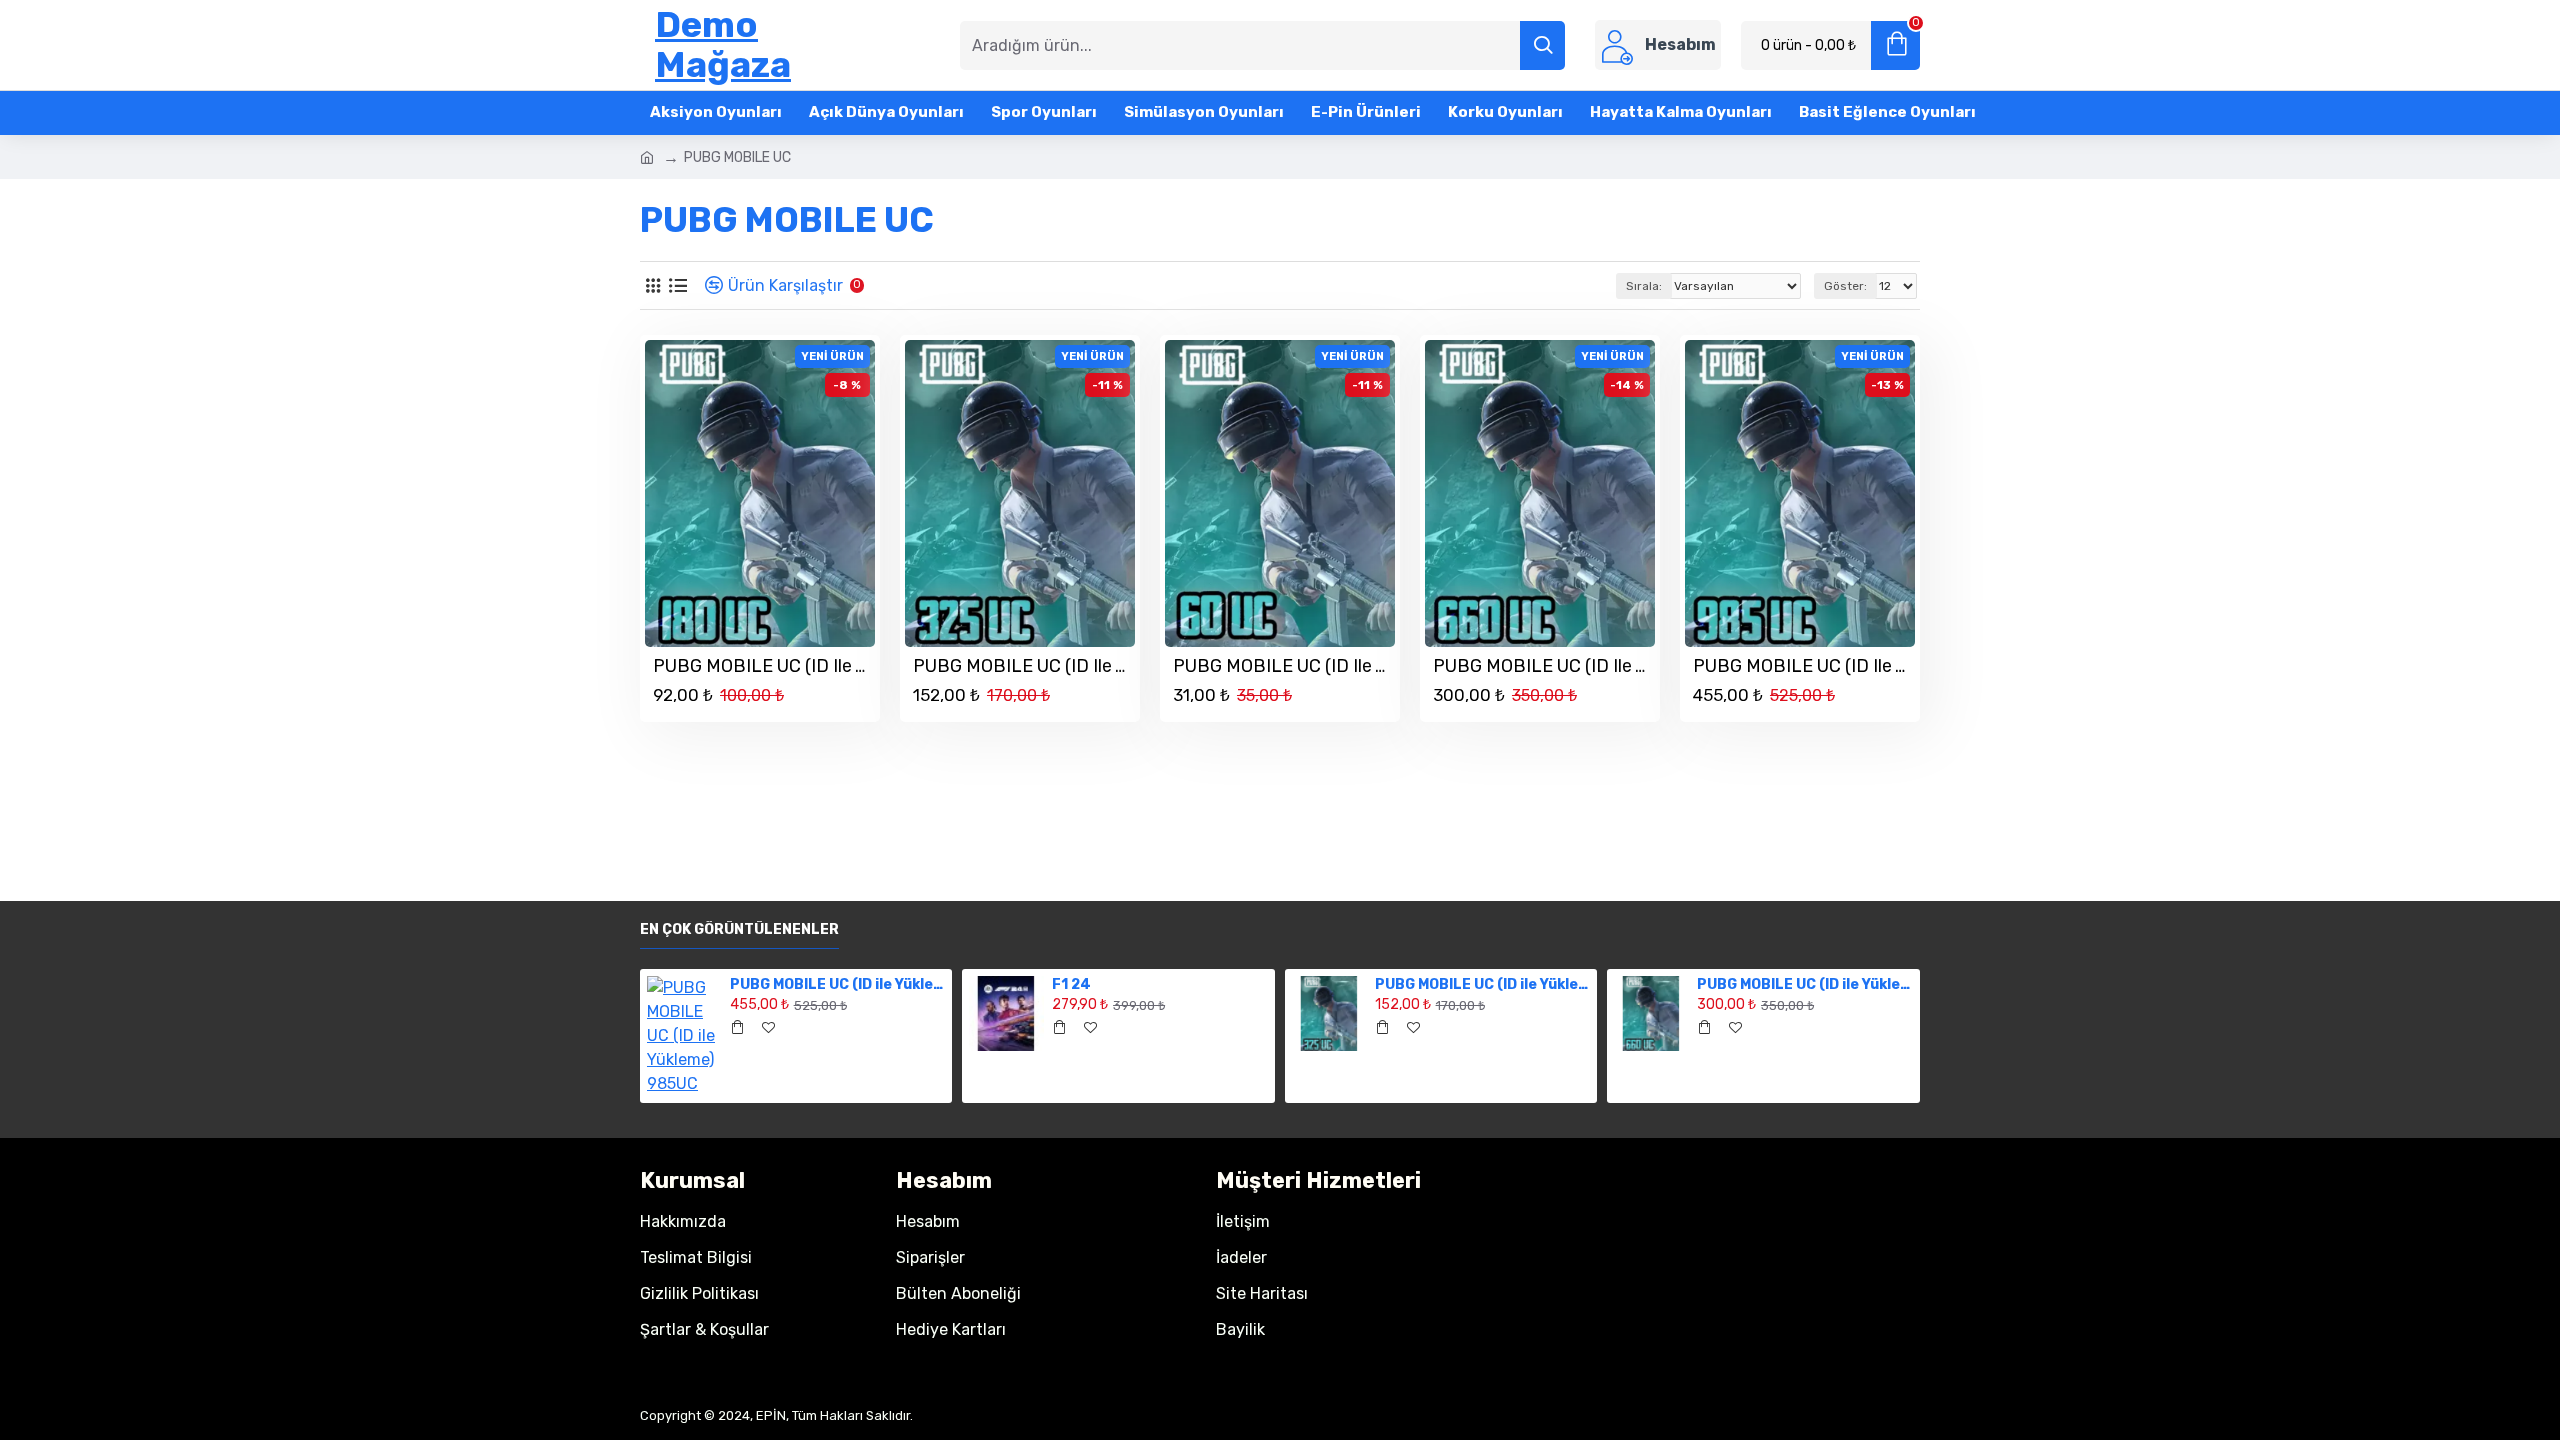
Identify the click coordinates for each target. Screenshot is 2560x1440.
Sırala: (1644, 286)
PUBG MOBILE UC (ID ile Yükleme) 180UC (764, 666)
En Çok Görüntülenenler (739, 929)
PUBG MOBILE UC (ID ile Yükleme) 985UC (1804, 666)
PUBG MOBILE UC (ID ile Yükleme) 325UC (1024, 666)
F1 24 (1071, 984)
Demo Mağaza (723, 44)
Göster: (1845, 286)
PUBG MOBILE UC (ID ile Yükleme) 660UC (1544, 666)
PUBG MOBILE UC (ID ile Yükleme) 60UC (1284, 666)
